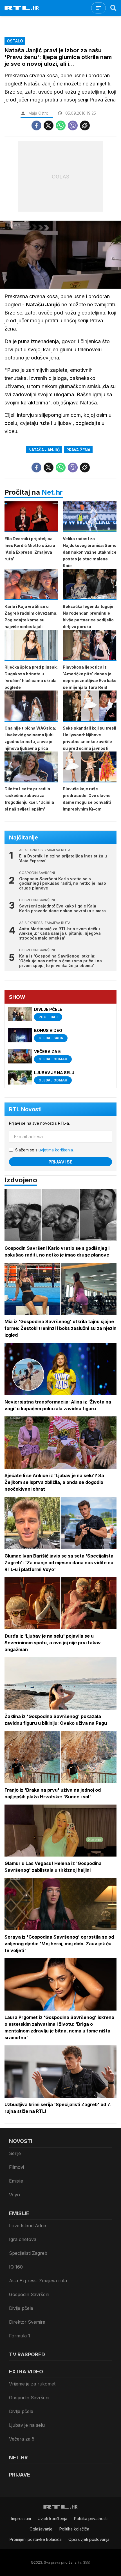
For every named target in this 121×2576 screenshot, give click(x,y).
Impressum (21, 2519)
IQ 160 (16, 2267)
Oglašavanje (41, 2529)
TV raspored (27, 2354)
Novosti (21, 2141)
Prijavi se (60, 1162)
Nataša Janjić (44, 450)
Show (17, 997)
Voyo (14, 2195)
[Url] (85, 125)
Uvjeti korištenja (52, 2519)
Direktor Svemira (27, 2322)
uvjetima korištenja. (56, 1150)
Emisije (16, 2181)
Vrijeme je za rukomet (32, 2384)
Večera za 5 (22, 2439)
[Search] (113, 8)
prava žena (78, 450)
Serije (15, 2153)
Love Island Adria (28, 2226)
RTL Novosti (25, 1109)
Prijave (20, 2475)
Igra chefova (23, 2239)
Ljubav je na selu (27, 2425)
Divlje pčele (21, 2308)
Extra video (26, 2372)
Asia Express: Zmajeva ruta (38, 2281)
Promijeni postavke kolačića (36, 2539)
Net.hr (52, 492)
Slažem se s (44, 1150)
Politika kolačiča (74, 2529)
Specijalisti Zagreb (28, 2253)
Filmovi (16, 2167)
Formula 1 (20, 2336)
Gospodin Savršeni (29, 2294)
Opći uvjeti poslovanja (89, 2539)
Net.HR (18, 2458)
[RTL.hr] (22, 8)
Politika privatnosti (91, 2519)
